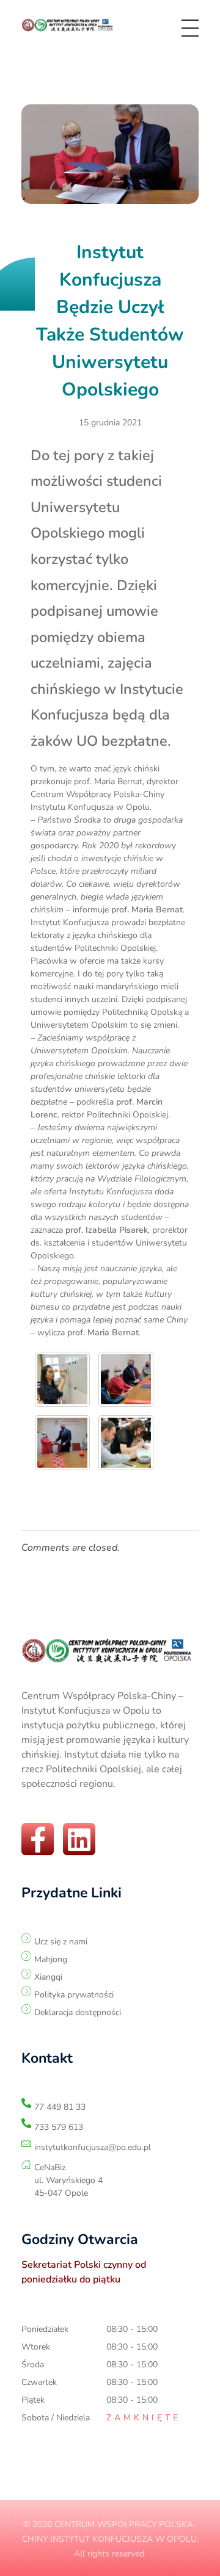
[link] (69, 26)
